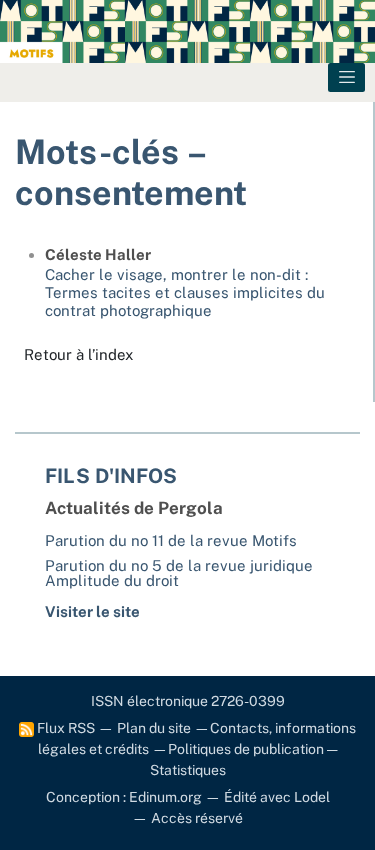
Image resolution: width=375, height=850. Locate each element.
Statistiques (188, 770)
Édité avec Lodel (277, 797)
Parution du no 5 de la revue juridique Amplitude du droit (179, 573)
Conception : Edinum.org (124, 797)
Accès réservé (197, 818)
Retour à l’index (78, 354)
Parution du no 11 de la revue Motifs (171, 540)
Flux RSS (64, 728)
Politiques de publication (246, 749)
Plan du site (154, 728)
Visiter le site (92, 611)
